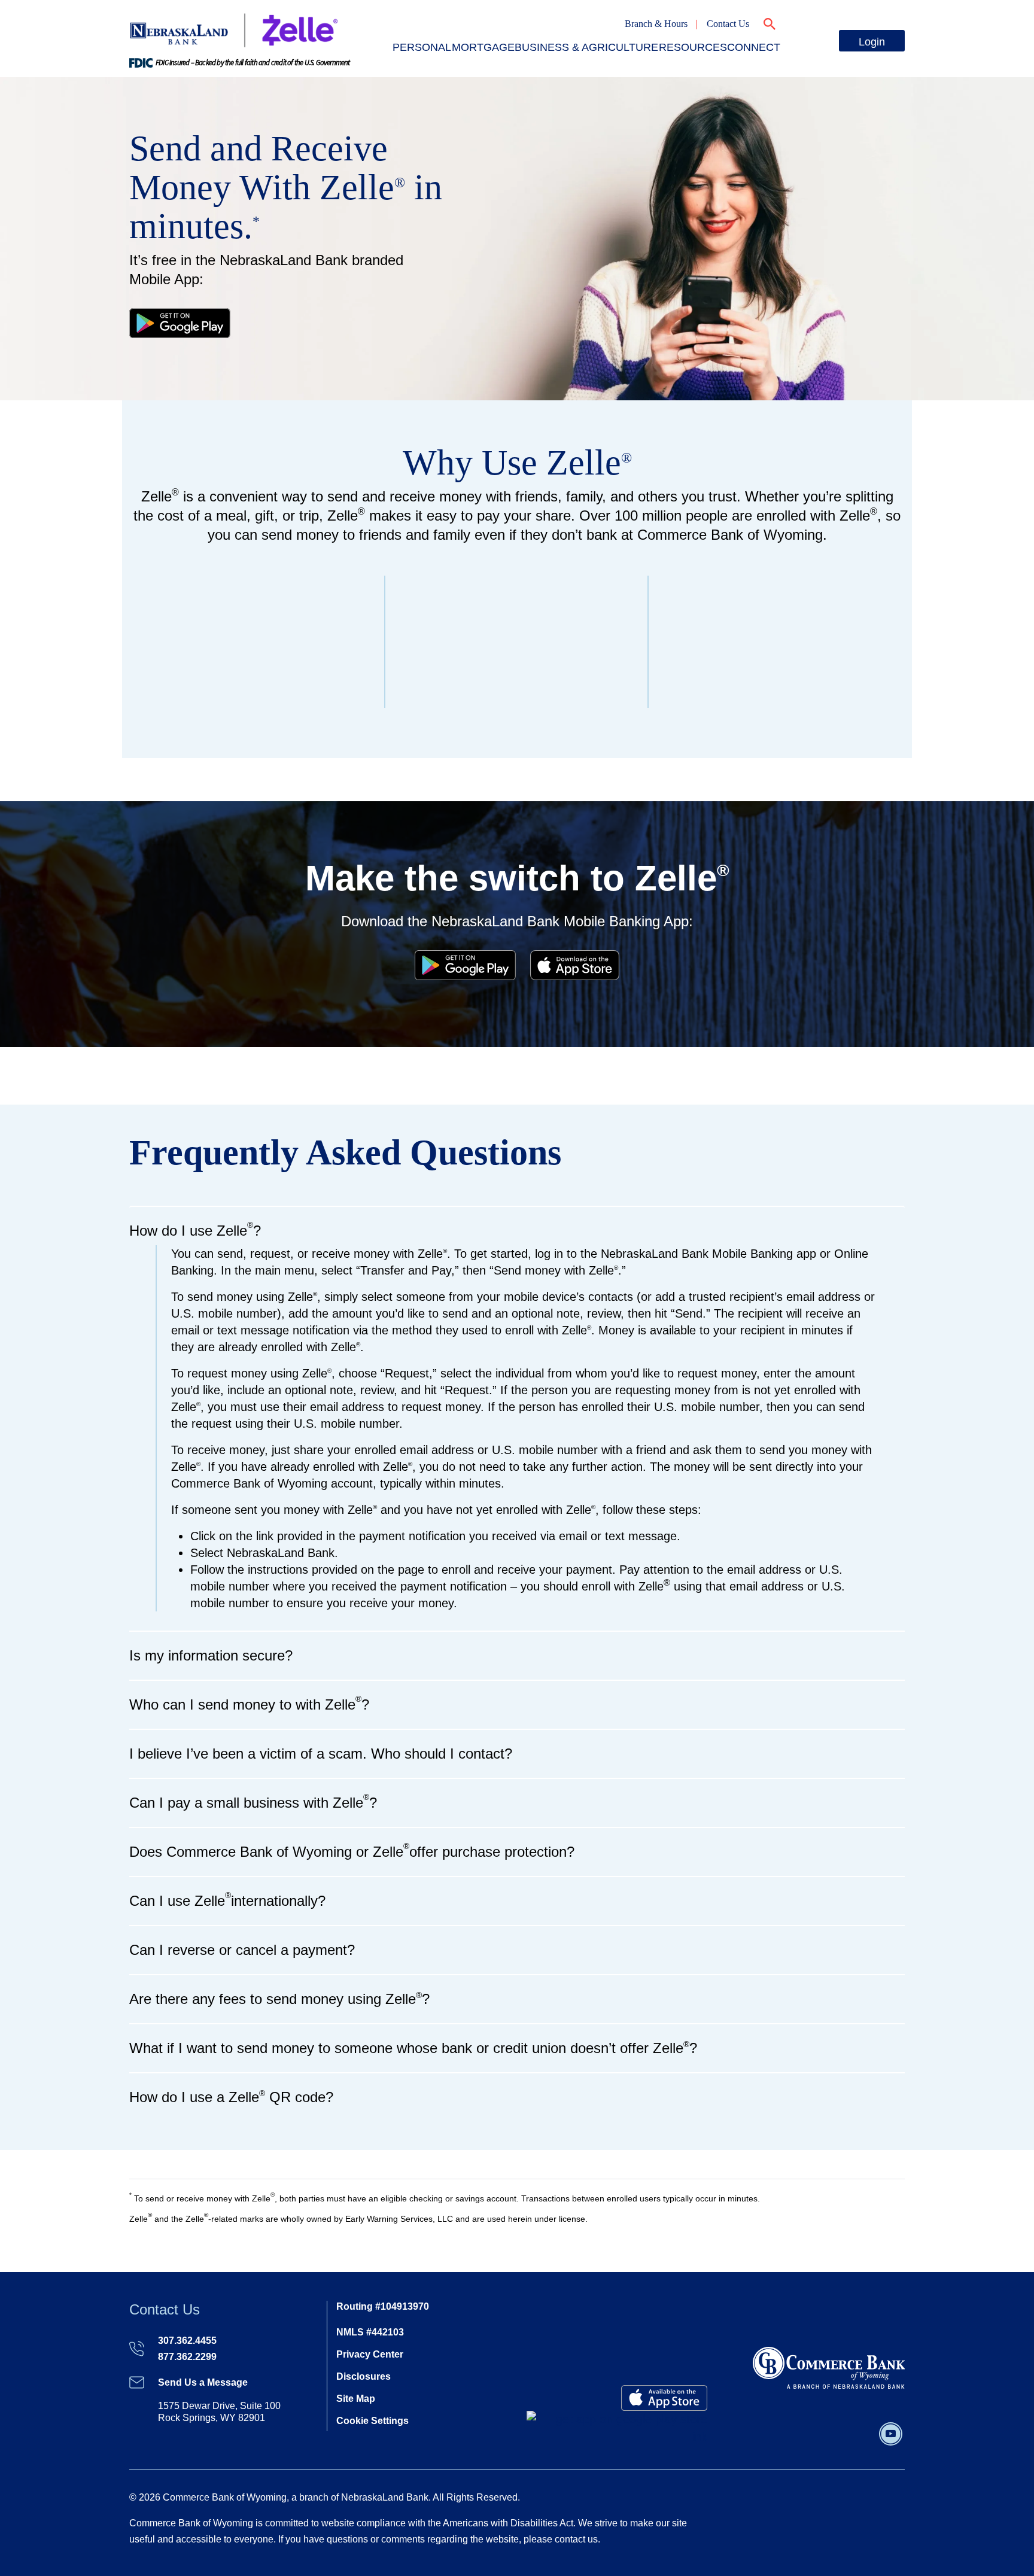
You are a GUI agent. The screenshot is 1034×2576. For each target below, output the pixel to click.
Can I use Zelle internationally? (227, 1900)
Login (872, 42)
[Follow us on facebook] (875, 2433)
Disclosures (364, 2376)
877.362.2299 (187, 2357)
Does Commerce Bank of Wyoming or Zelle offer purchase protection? (352, 1850)
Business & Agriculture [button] (586, 47)
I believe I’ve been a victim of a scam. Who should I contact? (321, 1754)
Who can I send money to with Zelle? (249, 1703)
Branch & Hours (656, 24)
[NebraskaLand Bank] (829, 2367)
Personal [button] (422, 47)
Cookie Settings (372, 2421)
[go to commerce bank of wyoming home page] (234, 29)
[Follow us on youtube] (891, 2433)
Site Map (356, 2399)
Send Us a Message (203, 2382)
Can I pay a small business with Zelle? (253, 1801)
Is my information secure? (211, 1655)
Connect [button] (754, 47)
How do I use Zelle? (195, 1229)
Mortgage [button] (483, 47)
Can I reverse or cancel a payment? (242, 1950)
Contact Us (728, 24)
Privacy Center (370, 2354)
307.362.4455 (187, 2341)
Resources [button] (693, 47)
